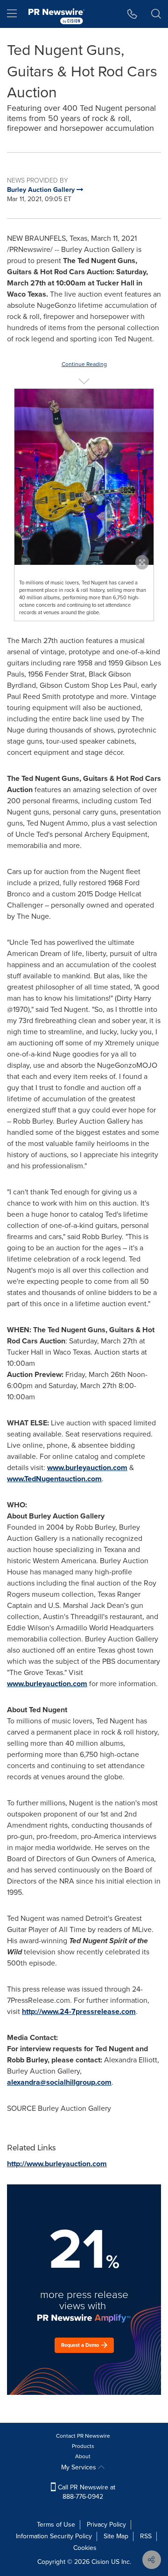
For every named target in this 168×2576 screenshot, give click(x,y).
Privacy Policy (106, 2525)
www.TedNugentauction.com (54, 1479)
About (83, 2456)
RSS (146, 2536)
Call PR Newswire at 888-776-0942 (86, 2492)
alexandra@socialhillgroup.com (59, 2082)
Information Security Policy (54, 2536)
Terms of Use (56, 2525)
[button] (84, 477)
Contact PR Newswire (83, 2436)
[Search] (156, 14)
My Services (80, 2467)
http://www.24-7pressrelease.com (79, 2011)
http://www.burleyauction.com (57, 2164)
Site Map (116, 2536)
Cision (100, 2562)
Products (83, 2446)
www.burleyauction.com (87, 1468)
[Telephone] (132, 14)
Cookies (85, 2548)
